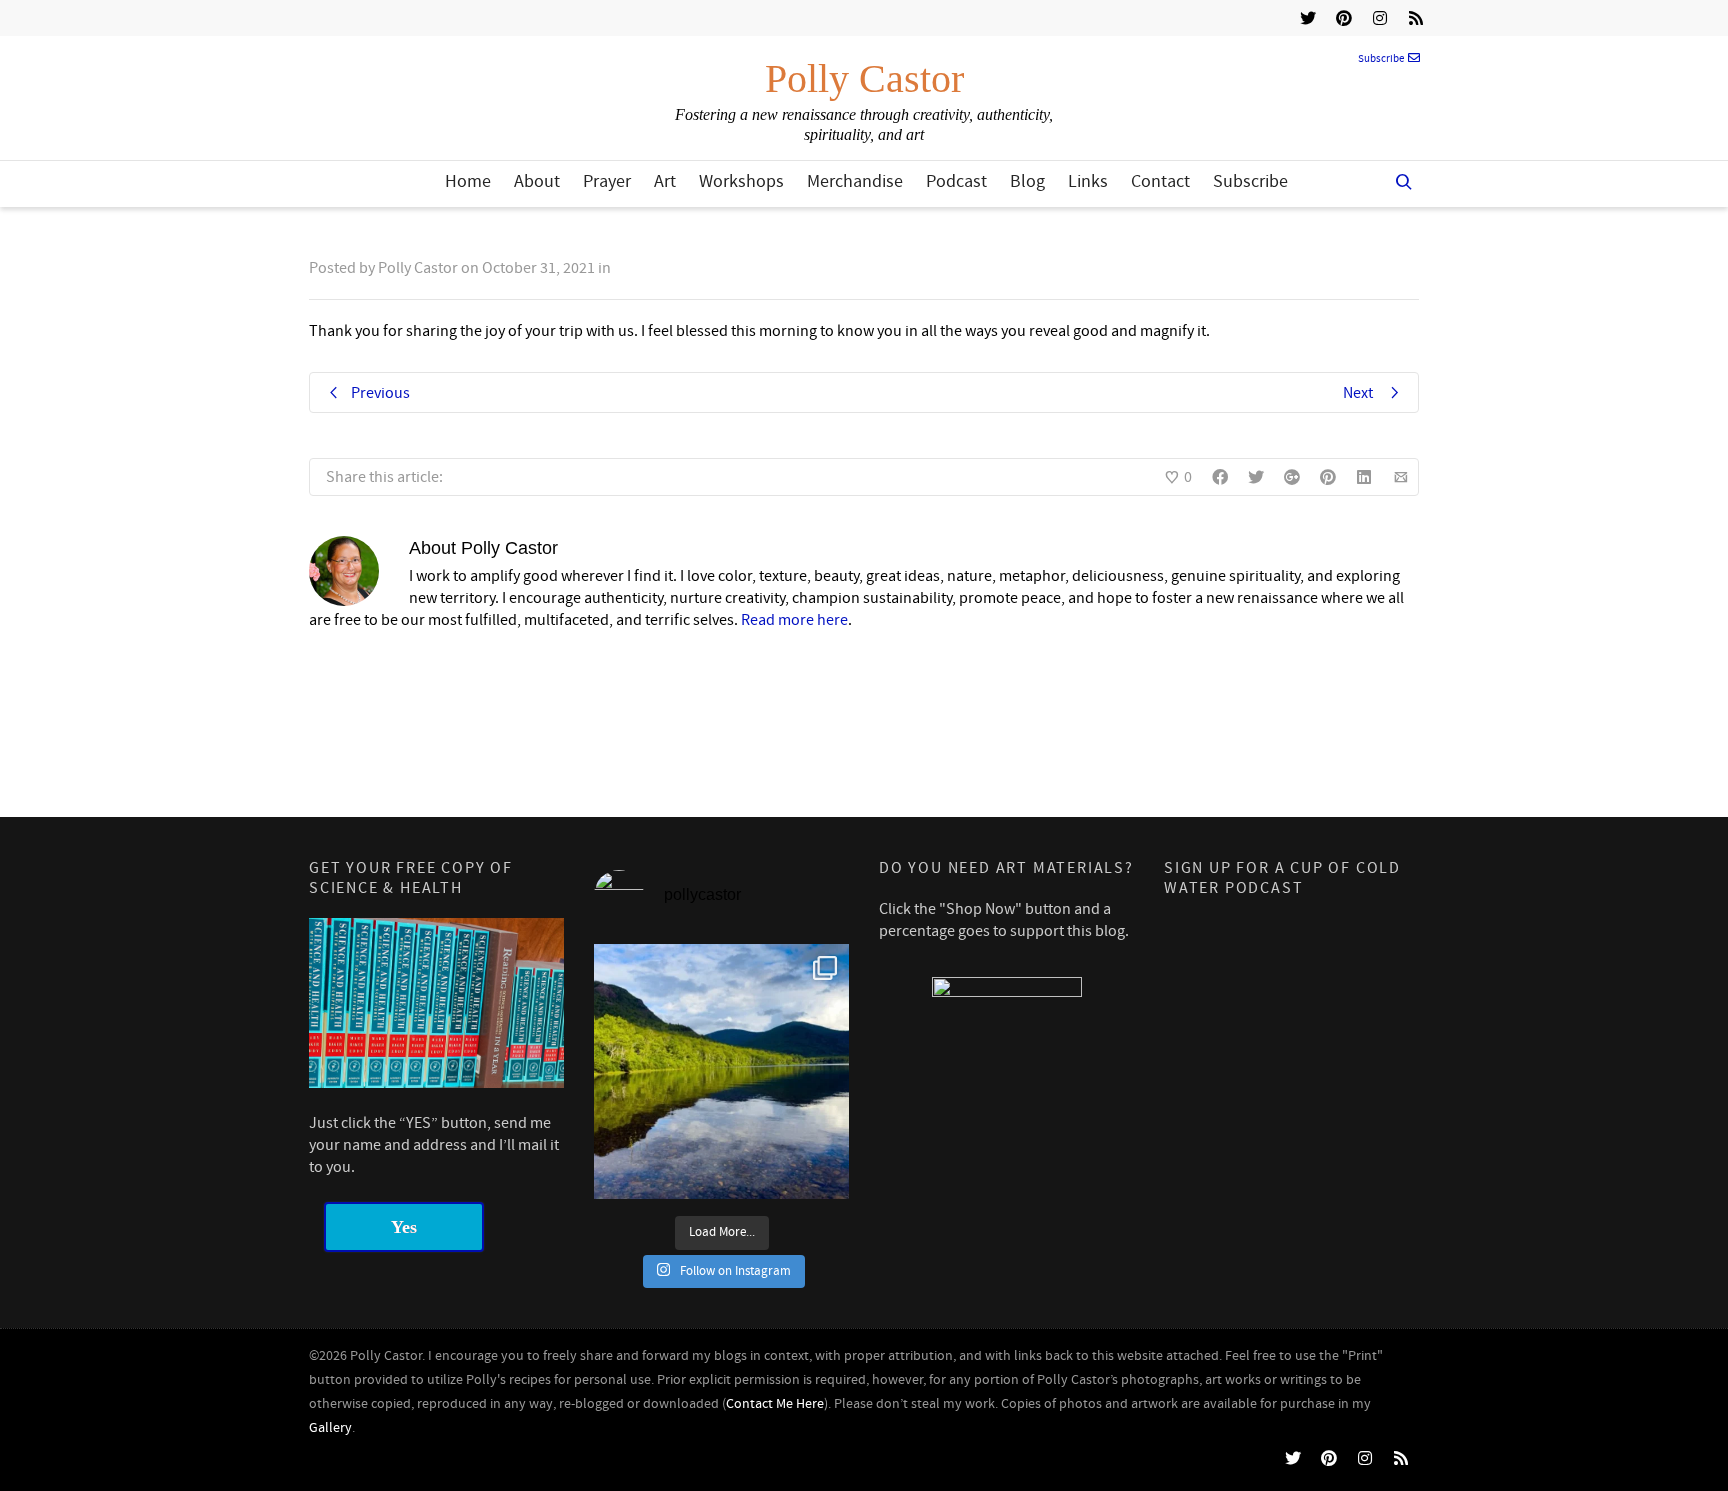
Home (468, 181)
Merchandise (855, 181)
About (537, 181)
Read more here (794, 620)
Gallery (330, 1428)
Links (1088, 181)
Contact (1160, 181)
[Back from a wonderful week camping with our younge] (721, 1071)
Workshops (741, 181)
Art (665, 181)
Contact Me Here (775, 1404)
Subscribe (1381, 59)
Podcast (956, 181)
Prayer (607, 181)
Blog (1027, 181)
